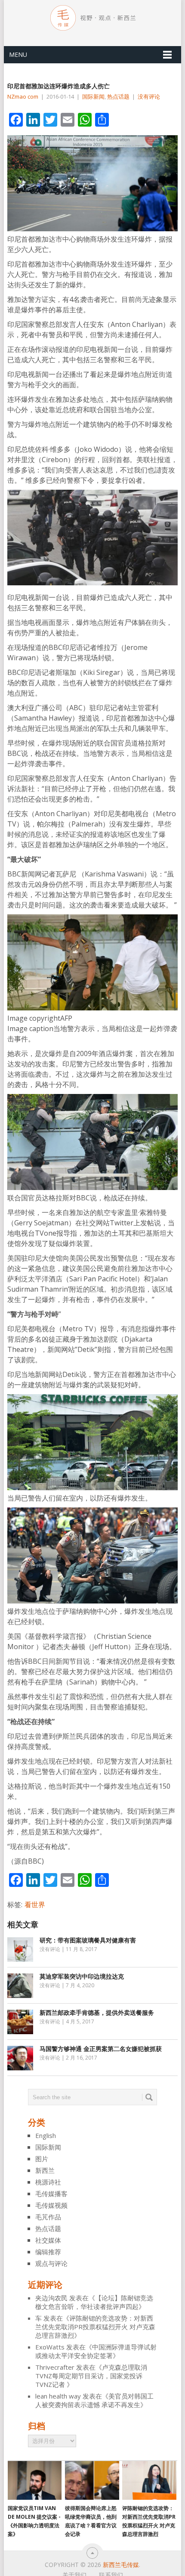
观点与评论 (51, 2263)
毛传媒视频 (51, 2205)
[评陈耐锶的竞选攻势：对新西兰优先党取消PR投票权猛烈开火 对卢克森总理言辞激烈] (149, 2480)
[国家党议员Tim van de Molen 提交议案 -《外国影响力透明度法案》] (35, 2480)
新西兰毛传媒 (121, 2565)
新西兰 (45, 2170)
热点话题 (118, 96)
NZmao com (23, 96)
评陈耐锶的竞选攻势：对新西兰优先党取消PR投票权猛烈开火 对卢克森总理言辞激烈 (95, 2327)
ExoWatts (50, 2347)
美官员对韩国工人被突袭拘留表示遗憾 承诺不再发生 (94, 2400)
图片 (42, 2159)
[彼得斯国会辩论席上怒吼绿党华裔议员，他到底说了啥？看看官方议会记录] (92, 2480)
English (46, 2135)
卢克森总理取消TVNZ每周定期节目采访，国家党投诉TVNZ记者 (91, 2376)
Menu (18, 54)
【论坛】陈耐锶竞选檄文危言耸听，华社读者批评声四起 (94, 2302)
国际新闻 (93, 96)
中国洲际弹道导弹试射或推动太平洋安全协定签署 (96, 2351)
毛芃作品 (48, 2217)
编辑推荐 (48, 2252)
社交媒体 (48, 2240)
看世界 (35, 1905)
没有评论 (149, 96)
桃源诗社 (48, 2182)
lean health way (58, 2396)
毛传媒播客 (51, 2194)
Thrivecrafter (55, 2367)
